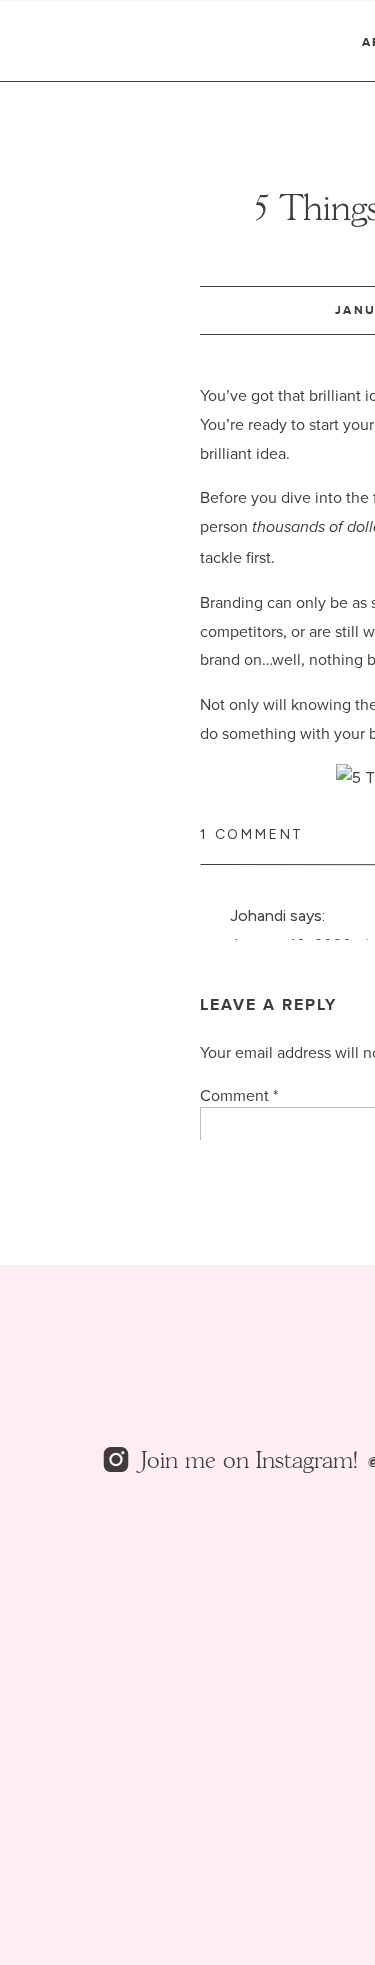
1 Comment (252, 834)
